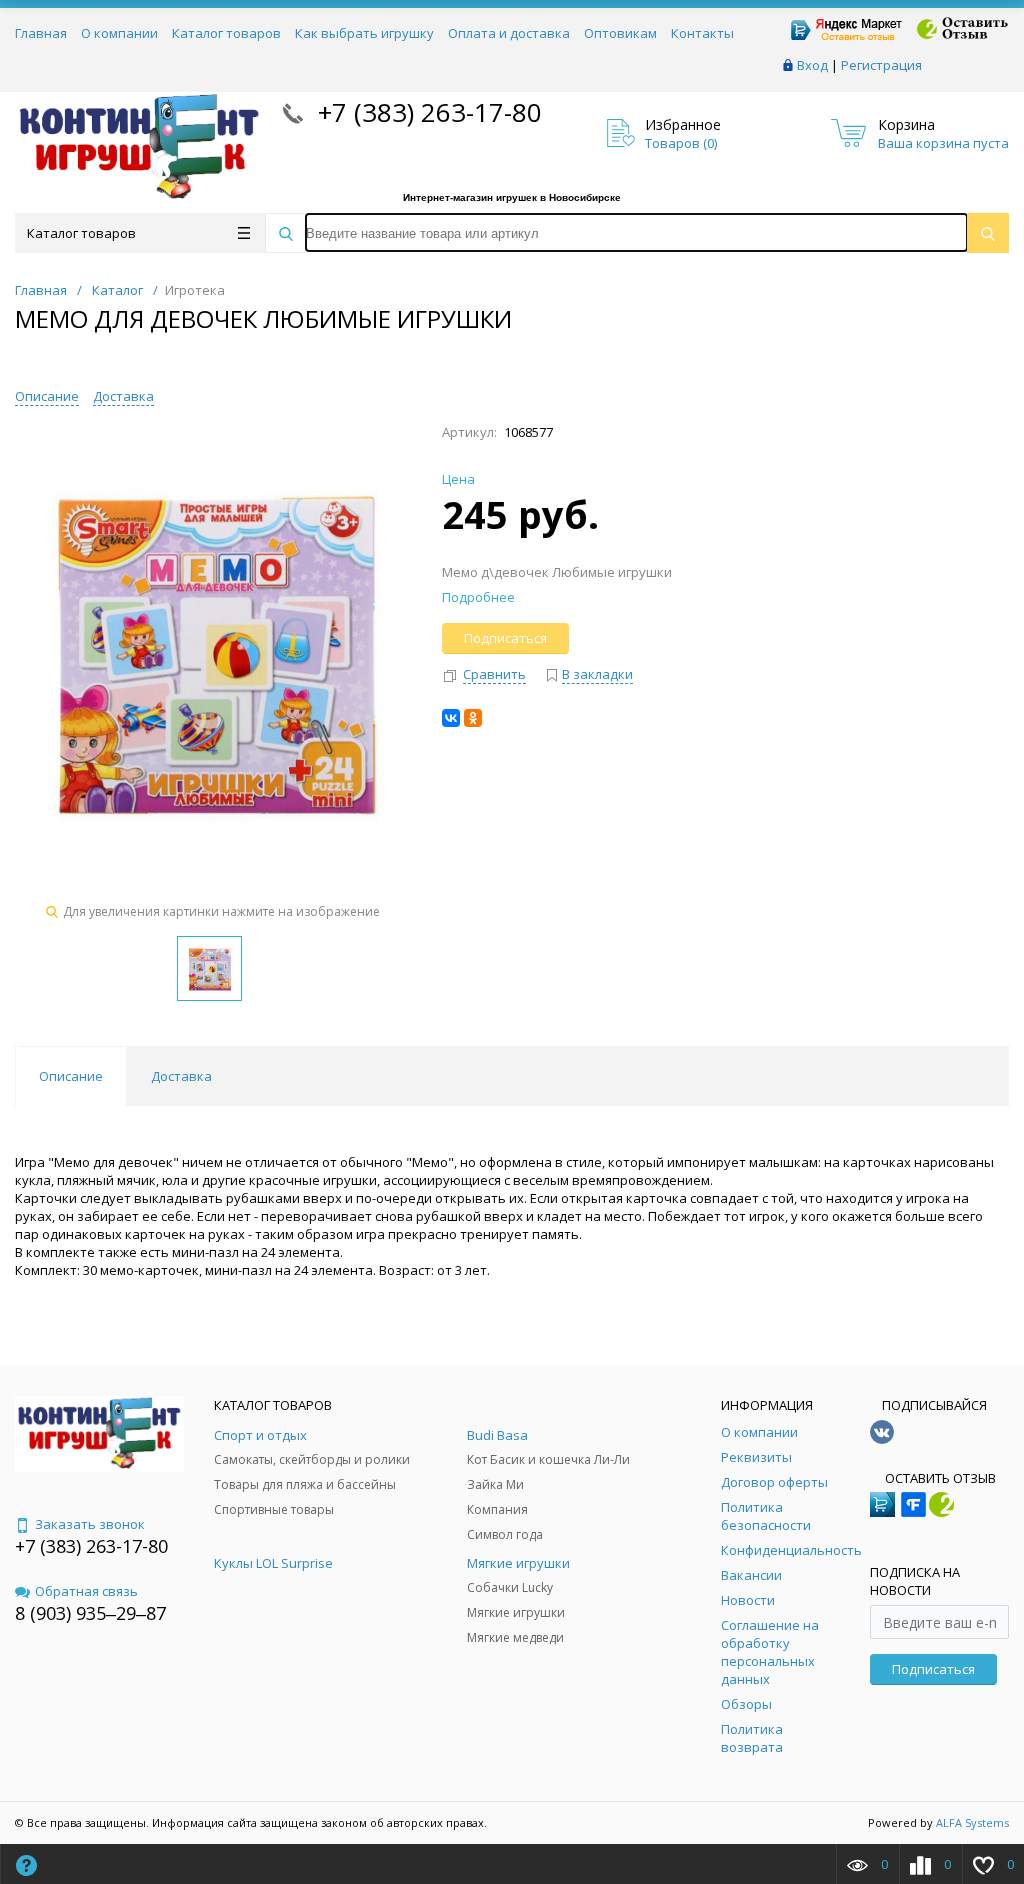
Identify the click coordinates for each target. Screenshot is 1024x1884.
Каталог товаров (226, 33)
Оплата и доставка (509, 33)
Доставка (123, 396)
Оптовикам (620, 33)
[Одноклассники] (473, 718)
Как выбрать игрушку (364, 33)
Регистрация (881, 65)
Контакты (702, 33)
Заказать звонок (90, 1524)
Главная (41, 33)
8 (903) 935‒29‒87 (90, 1613)
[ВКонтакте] (451, 718)
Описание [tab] (71, 1076)
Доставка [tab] (181, 1076)
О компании (119, 33)
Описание (47, 396)
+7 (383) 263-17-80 (426, 112)
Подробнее (478, 597)
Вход (812, 65)
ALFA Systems (972, 1822)
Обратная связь (86, 1591)
